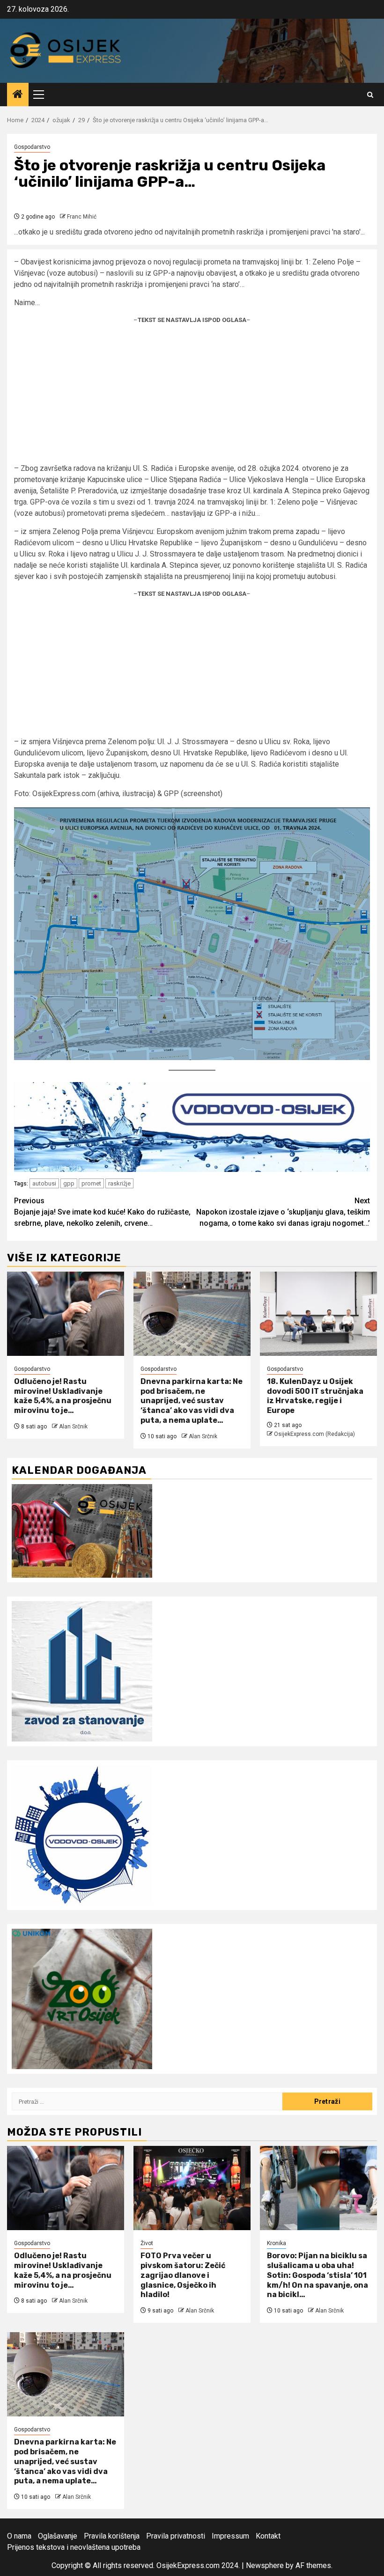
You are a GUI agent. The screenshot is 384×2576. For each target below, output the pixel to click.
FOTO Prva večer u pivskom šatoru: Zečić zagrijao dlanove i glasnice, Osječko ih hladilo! (183, 2275)
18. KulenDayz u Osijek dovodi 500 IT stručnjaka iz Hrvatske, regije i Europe (315, 1396)
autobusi (44, 1183)
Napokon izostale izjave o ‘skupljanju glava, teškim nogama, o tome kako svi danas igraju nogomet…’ (283, 1212)
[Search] (370, 95)
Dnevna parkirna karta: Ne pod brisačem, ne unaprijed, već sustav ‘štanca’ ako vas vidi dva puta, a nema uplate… (192, 1401)
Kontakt (268, 2536)
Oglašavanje (58, 2536)
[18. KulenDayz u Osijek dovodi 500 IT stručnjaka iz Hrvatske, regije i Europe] (318, 1314)
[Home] (18, 95)
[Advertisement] (192, 397)
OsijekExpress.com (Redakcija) (314, 1434)
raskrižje (119, 1183)
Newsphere (265, 2565)
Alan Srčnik (73, 1427)
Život (147, 2243)
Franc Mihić (82, 217)
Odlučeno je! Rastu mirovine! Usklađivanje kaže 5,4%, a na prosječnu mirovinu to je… (63, 1396)
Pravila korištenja (112, 2536)
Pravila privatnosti (176, 2536)
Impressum (230, 2536)
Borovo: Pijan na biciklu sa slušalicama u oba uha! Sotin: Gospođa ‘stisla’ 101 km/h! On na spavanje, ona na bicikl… (318, 2275)
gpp (69, 1183)
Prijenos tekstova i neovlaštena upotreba (74, 2547)
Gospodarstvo (32, 147)
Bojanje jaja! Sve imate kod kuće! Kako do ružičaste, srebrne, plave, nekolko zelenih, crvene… (102, 1212)
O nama (19, 2536)
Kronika (277, 2243)
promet (91, 1183)
